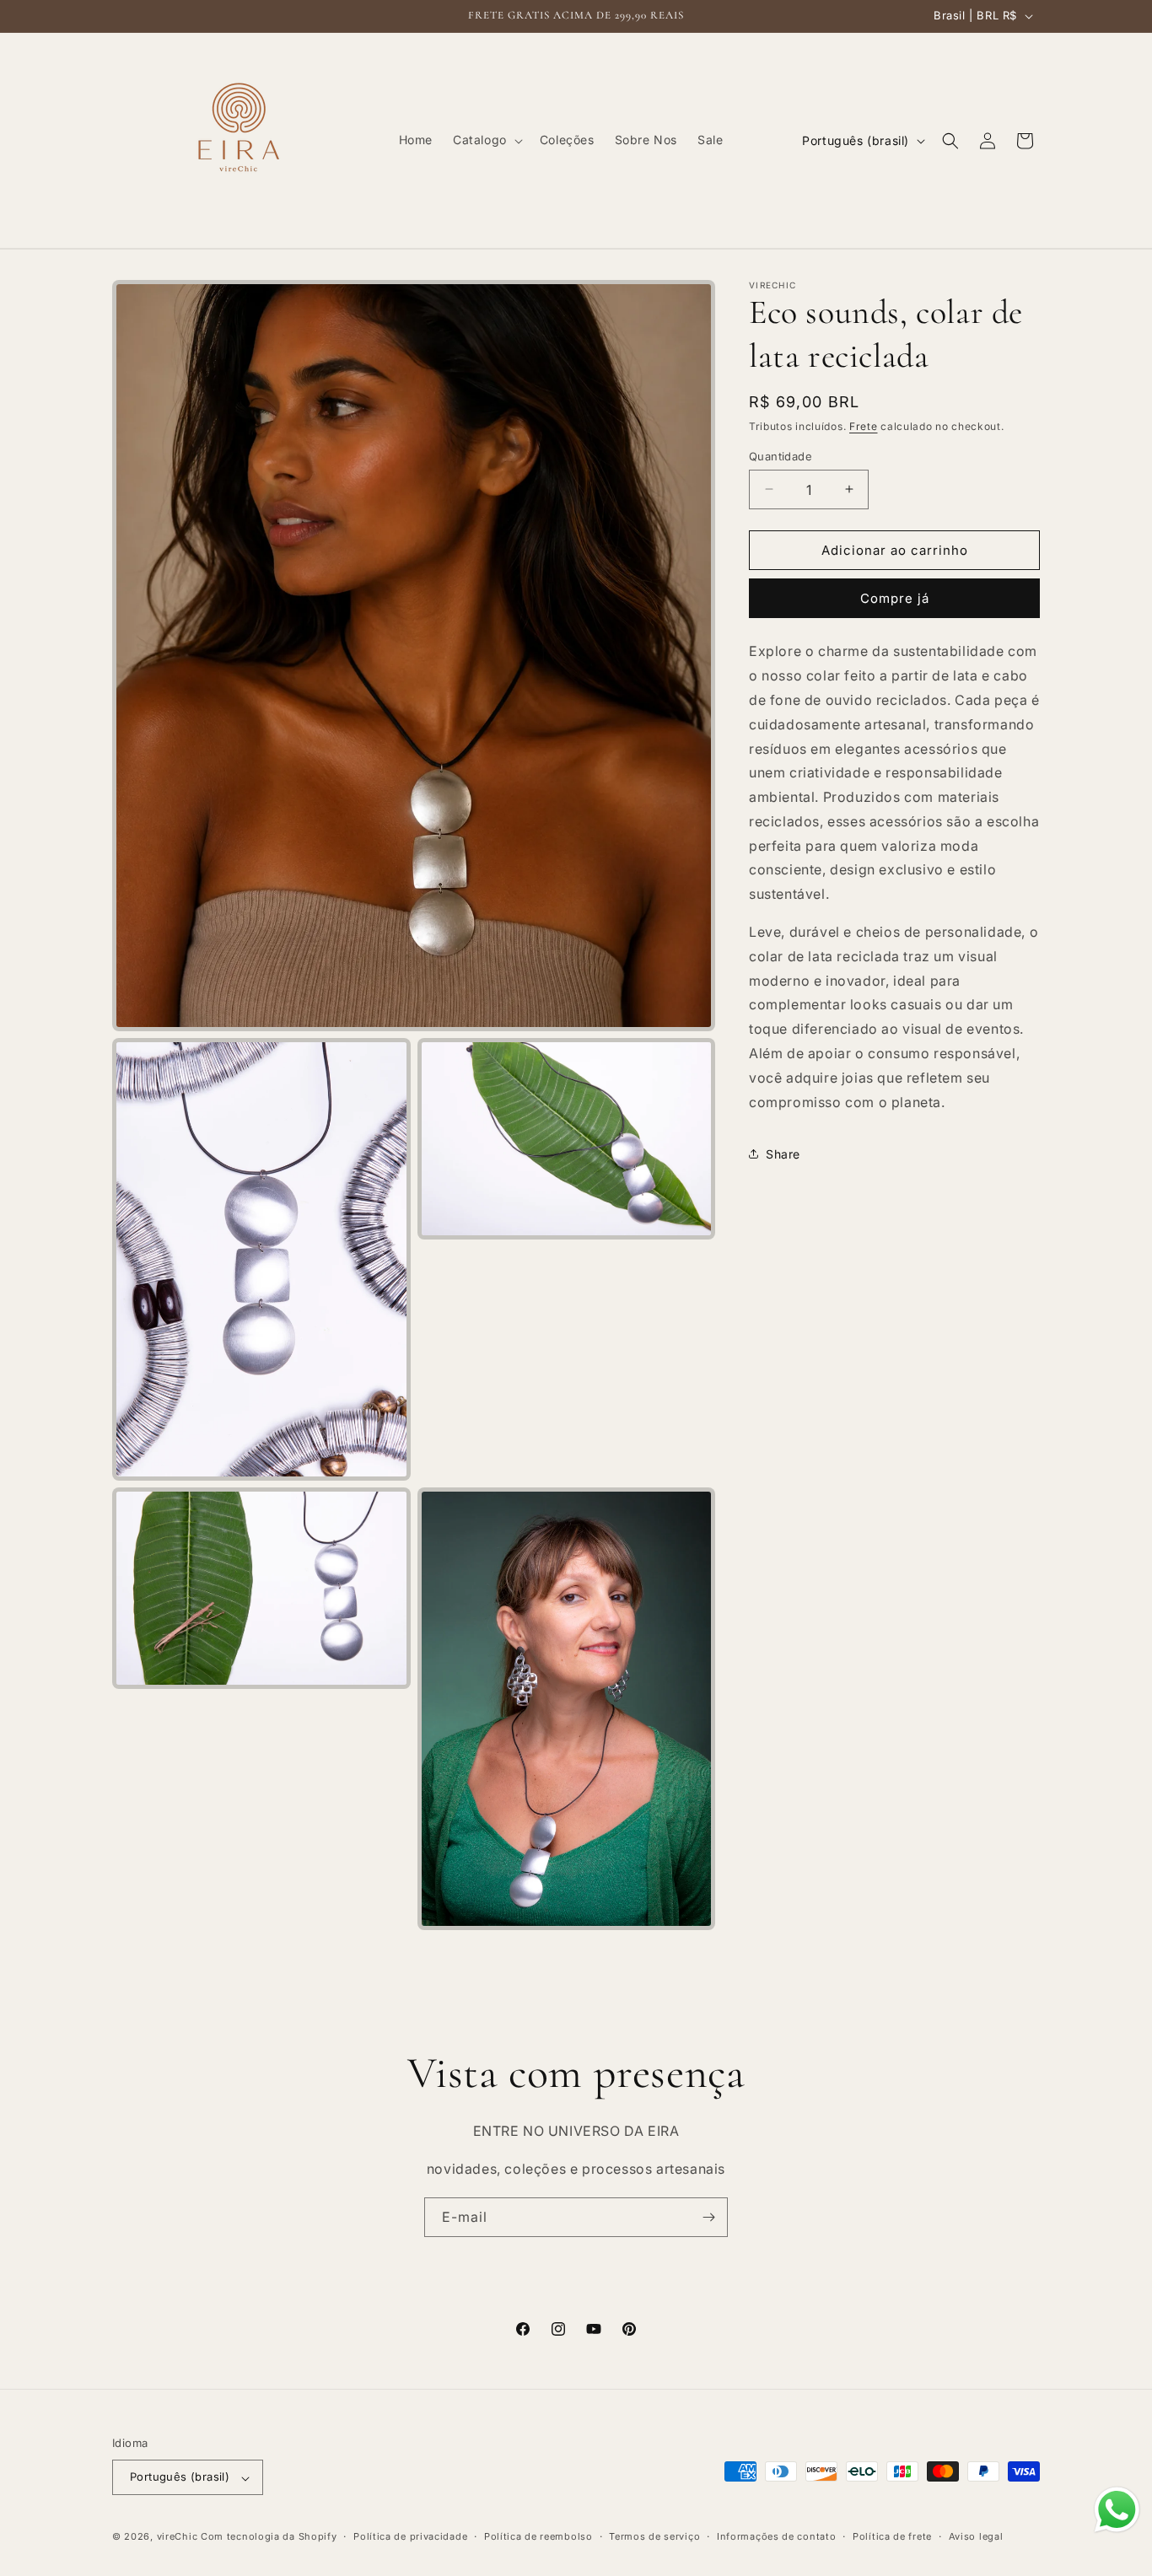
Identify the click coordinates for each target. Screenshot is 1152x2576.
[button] (486, 140)
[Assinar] (708, 2217)
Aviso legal (976, 2536)
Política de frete (892, 2536)
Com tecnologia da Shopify (269, 2537)
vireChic (178, 2537)
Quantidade (781, 455)
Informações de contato (776, 2536)
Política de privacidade (410, 2536)
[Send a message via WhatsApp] (1117, 2510)
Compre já (895, 598)
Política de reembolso (538, 2536)
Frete (864, 426)
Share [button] (783, 1153)
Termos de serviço (654, 2536)
